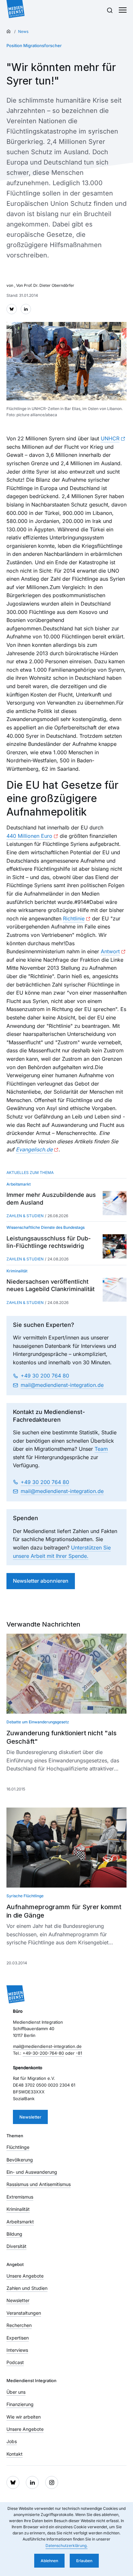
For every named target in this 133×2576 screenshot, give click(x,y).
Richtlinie (74, 918)
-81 (79, 2053)
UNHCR (110, 438)
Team (101, 1449)
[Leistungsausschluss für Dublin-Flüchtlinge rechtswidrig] (115, 1246)
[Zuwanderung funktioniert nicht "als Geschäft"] (66, 1674)
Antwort (110, 951)
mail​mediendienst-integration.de (62, 1385)
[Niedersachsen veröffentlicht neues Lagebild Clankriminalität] (115, 1289)
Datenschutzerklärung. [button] (66, 2546)
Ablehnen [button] (49, 2561)
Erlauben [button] (84, 2561)
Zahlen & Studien (25, 1216)
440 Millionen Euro (29, 836)
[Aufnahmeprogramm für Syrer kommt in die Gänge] (66, 1848)
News (23, 31)
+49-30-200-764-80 (43, 2053)
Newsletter (30, 2117)
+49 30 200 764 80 (45, 1376)
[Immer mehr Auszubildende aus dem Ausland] (115, 1203)
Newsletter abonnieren (41, 1581)
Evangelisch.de (34, 1149)
